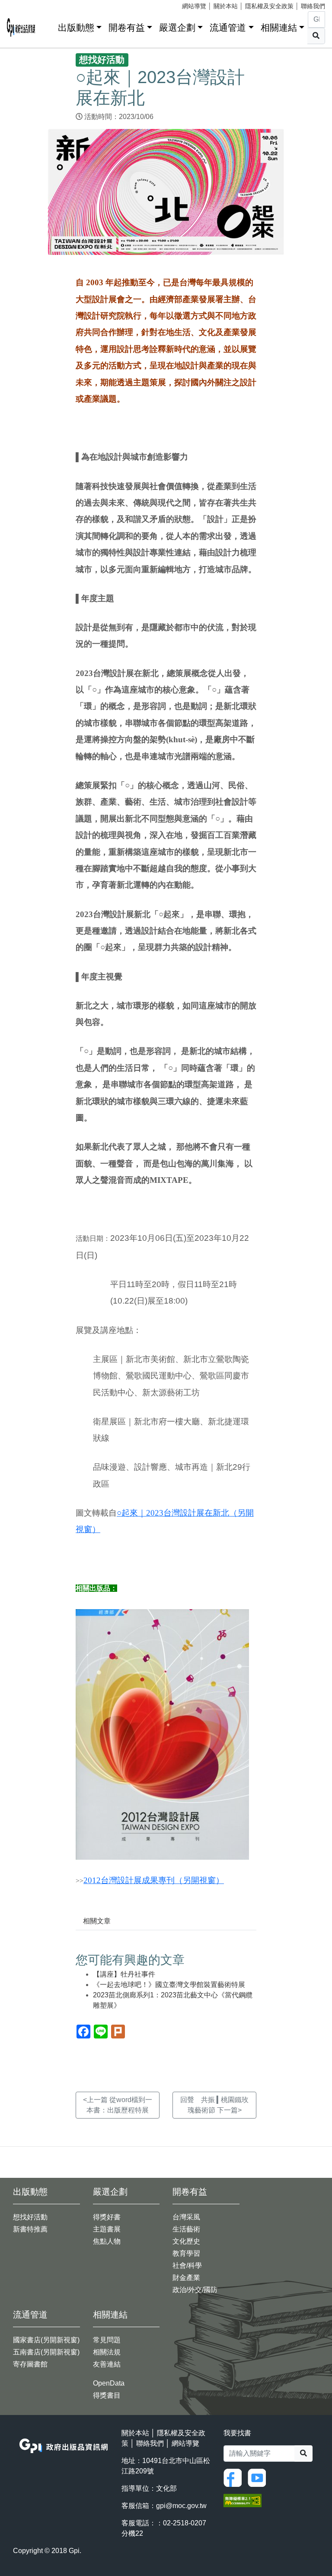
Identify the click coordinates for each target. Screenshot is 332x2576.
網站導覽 (194, 6)
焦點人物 (107, 2241)
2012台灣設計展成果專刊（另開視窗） (154, 1880)
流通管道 (228, 27)
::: (48, 26)
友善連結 (107, 2364)
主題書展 (107, 2229)
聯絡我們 (313, 6)
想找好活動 (30, 2217)
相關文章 (97, 1921)
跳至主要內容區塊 (24, 4)
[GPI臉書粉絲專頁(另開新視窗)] (235, 2477)
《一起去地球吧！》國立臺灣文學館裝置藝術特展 (169, 1985)
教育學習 (186, 2253)
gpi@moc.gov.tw (181, 2506)
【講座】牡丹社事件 (124, 1974)
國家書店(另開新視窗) (46, 2340)
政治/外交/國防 (195, 2290)
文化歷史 (186, 2241)
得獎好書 (107, 2217)
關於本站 (226, 6)
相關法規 (107, 2352)
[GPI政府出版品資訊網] (21, 27)
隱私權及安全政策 (269, 6)
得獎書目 (107, 2395)
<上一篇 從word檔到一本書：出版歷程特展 (118, 2105)
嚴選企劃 (177, 27)
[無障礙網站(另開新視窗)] (243, 2500)
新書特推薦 (30, 2229)
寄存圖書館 (30, 2364)
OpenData (109, 2383)
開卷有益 (127, 27)
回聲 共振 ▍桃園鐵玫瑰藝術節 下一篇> (214, 2105)
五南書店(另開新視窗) (46, 2352)
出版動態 (76, 27)
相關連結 (279, 27)
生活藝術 (186, 2229)
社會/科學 (187, 2265)
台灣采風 (186, 2217)
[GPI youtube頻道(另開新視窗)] (259, 2477)
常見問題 (107, 2340)
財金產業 (186, 2278)
